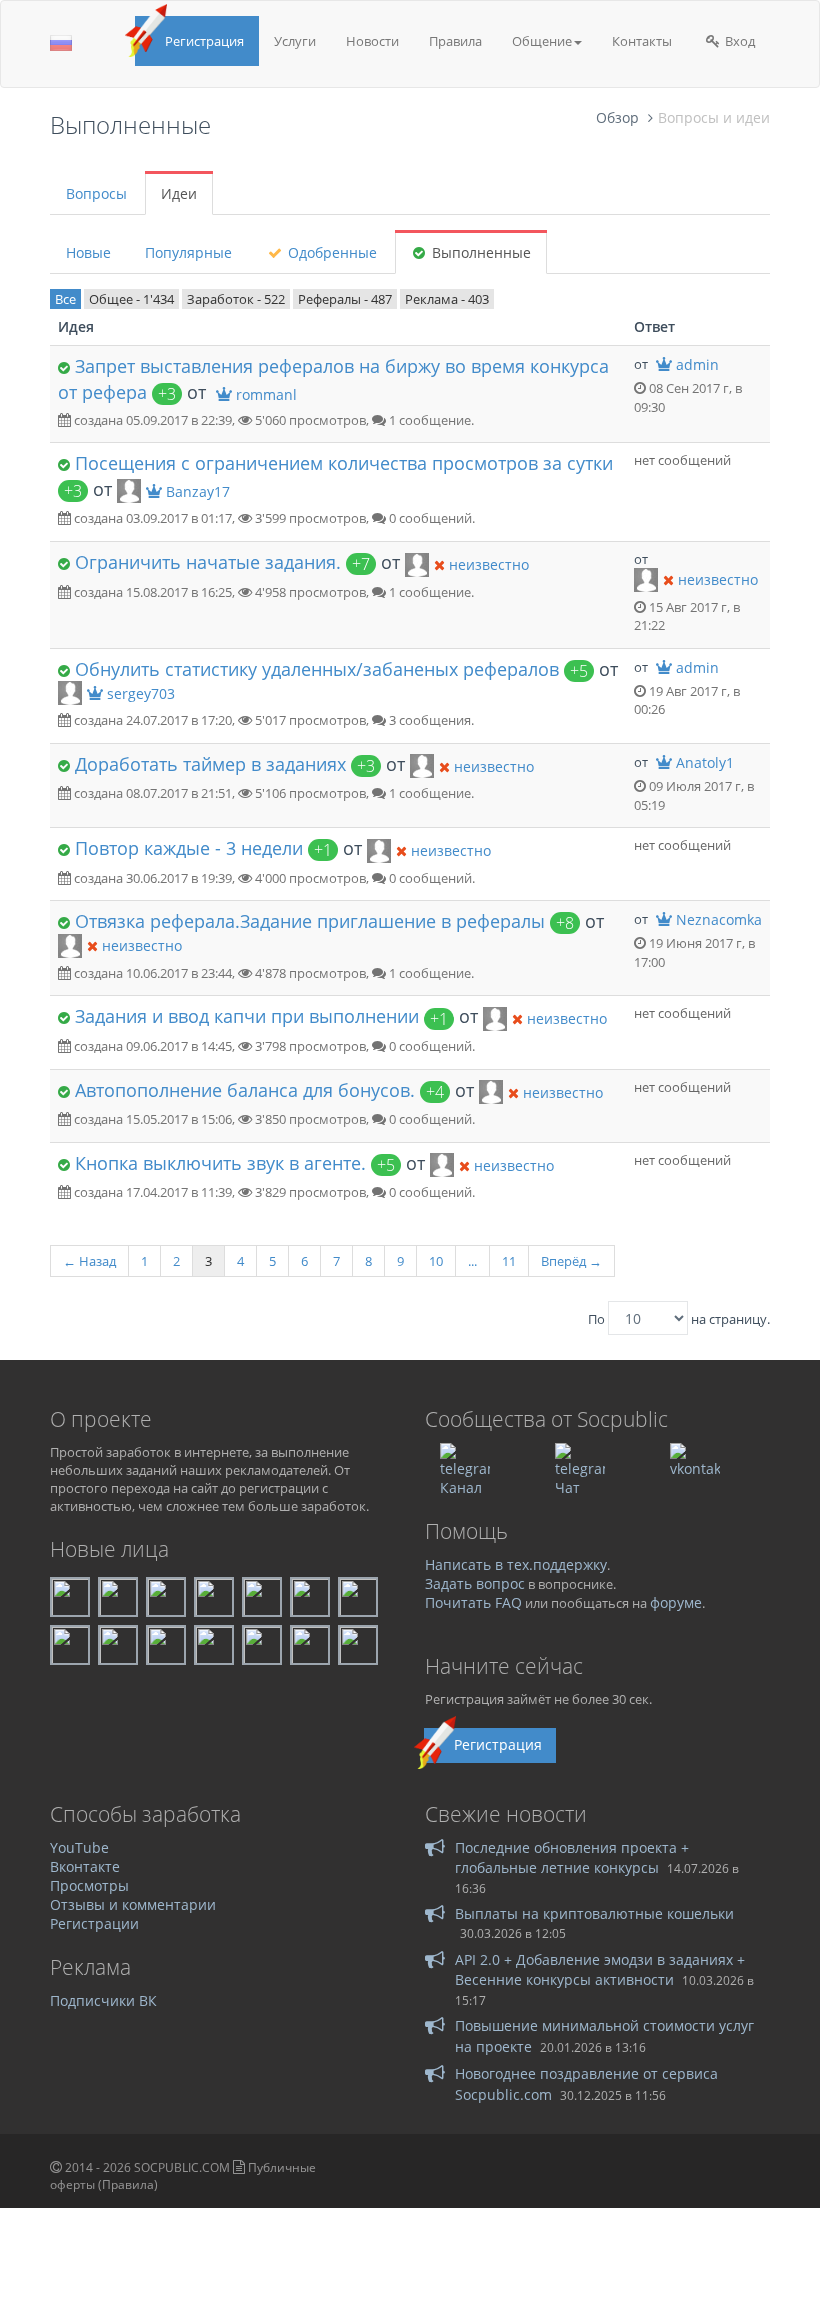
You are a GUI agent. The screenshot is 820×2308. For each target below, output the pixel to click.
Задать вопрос (475, 1583)
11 (509, 1261)
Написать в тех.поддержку (516, 1564)
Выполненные (479, 252)
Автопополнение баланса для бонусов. (245, 1090)
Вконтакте (85, 1866)
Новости (372, 41)
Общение (542, 41)
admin (697, 364)
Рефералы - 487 (345, 299)
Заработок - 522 (236, 299)
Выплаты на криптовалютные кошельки (594, 1913)
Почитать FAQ (473, 1602)
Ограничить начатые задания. (208, 562)
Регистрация (204, 41)
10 (436, 1261)
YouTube (79, 1847)
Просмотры (89, 1885)
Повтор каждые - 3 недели (189, 848)
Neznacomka (719, 919)
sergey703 (141, 693)
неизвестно (489, 564)
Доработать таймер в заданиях (210, 764)
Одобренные (330, 252)
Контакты (642, 41)
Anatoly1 (705, 762)
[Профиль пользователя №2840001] (129, 490)
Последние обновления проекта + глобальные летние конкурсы (572, 1857)
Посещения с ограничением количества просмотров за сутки (344, 463)
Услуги (295, 41)
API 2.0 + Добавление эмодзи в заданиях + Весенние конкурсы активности (600, 1969)
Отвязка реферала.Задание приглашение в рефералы (310, 921)
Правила (455, 41)
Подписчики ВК (103, 2000)
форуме (676, 1602)
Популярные (188, 252)
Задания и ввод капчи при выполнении (247, 1016)
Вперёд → (571, 1261)
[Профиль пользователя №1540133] (70, 692)
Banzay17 (198, 491)
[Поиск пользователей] (417, 563)
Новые (88, 252)
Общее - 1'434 (131, 299)
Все (65, 299)
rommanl (266, 394)
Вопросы (96, 193)
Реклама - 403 (447, 299)
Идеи (179, 193)
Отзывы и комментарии (133, 1904)
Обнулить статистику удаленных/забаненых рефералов (317, 669)
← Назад (89, 1261)
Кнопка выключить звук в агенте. (220, 1163)
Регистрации (94, 1923)
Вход (738, 41)
